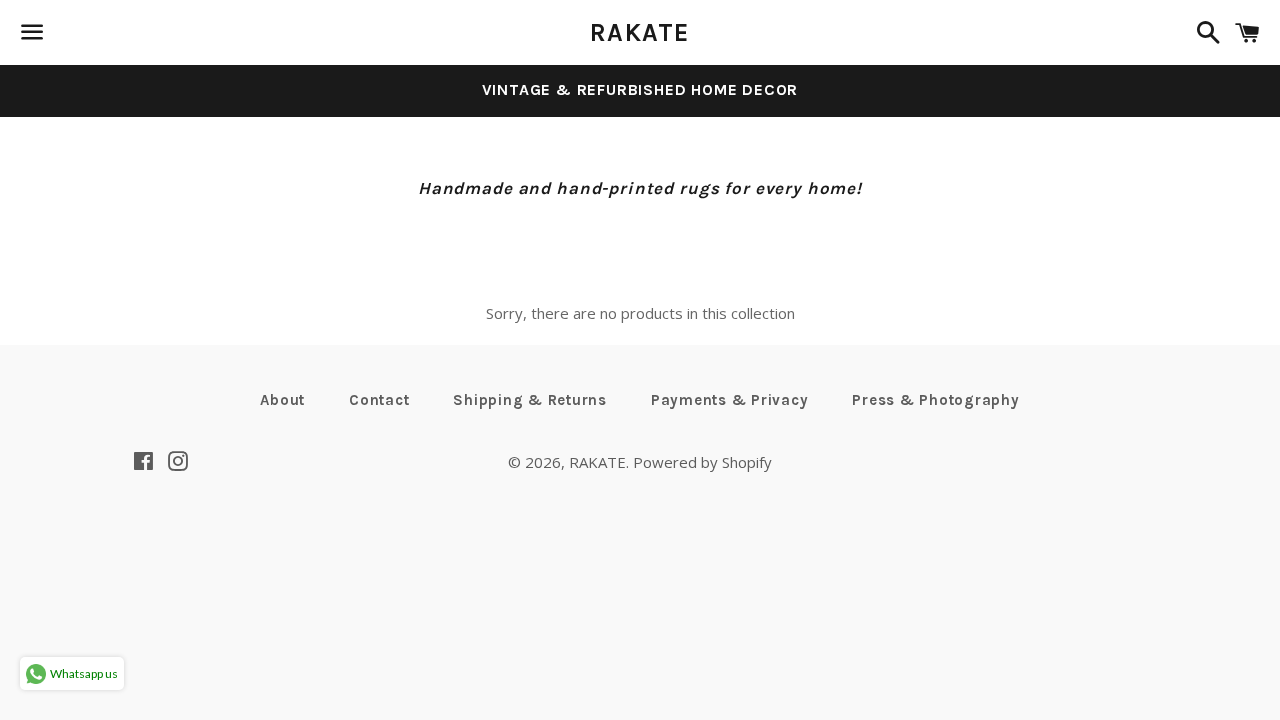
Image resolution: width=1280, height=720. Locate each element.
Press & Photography (935, 400)
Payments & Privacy (730, 400)
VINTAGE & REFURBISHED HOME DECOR (640, 89)
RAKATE (640, 32)
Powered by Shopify (702, 462)
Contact (379, 400)
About (282, 400)
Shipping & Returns (530, 400)
